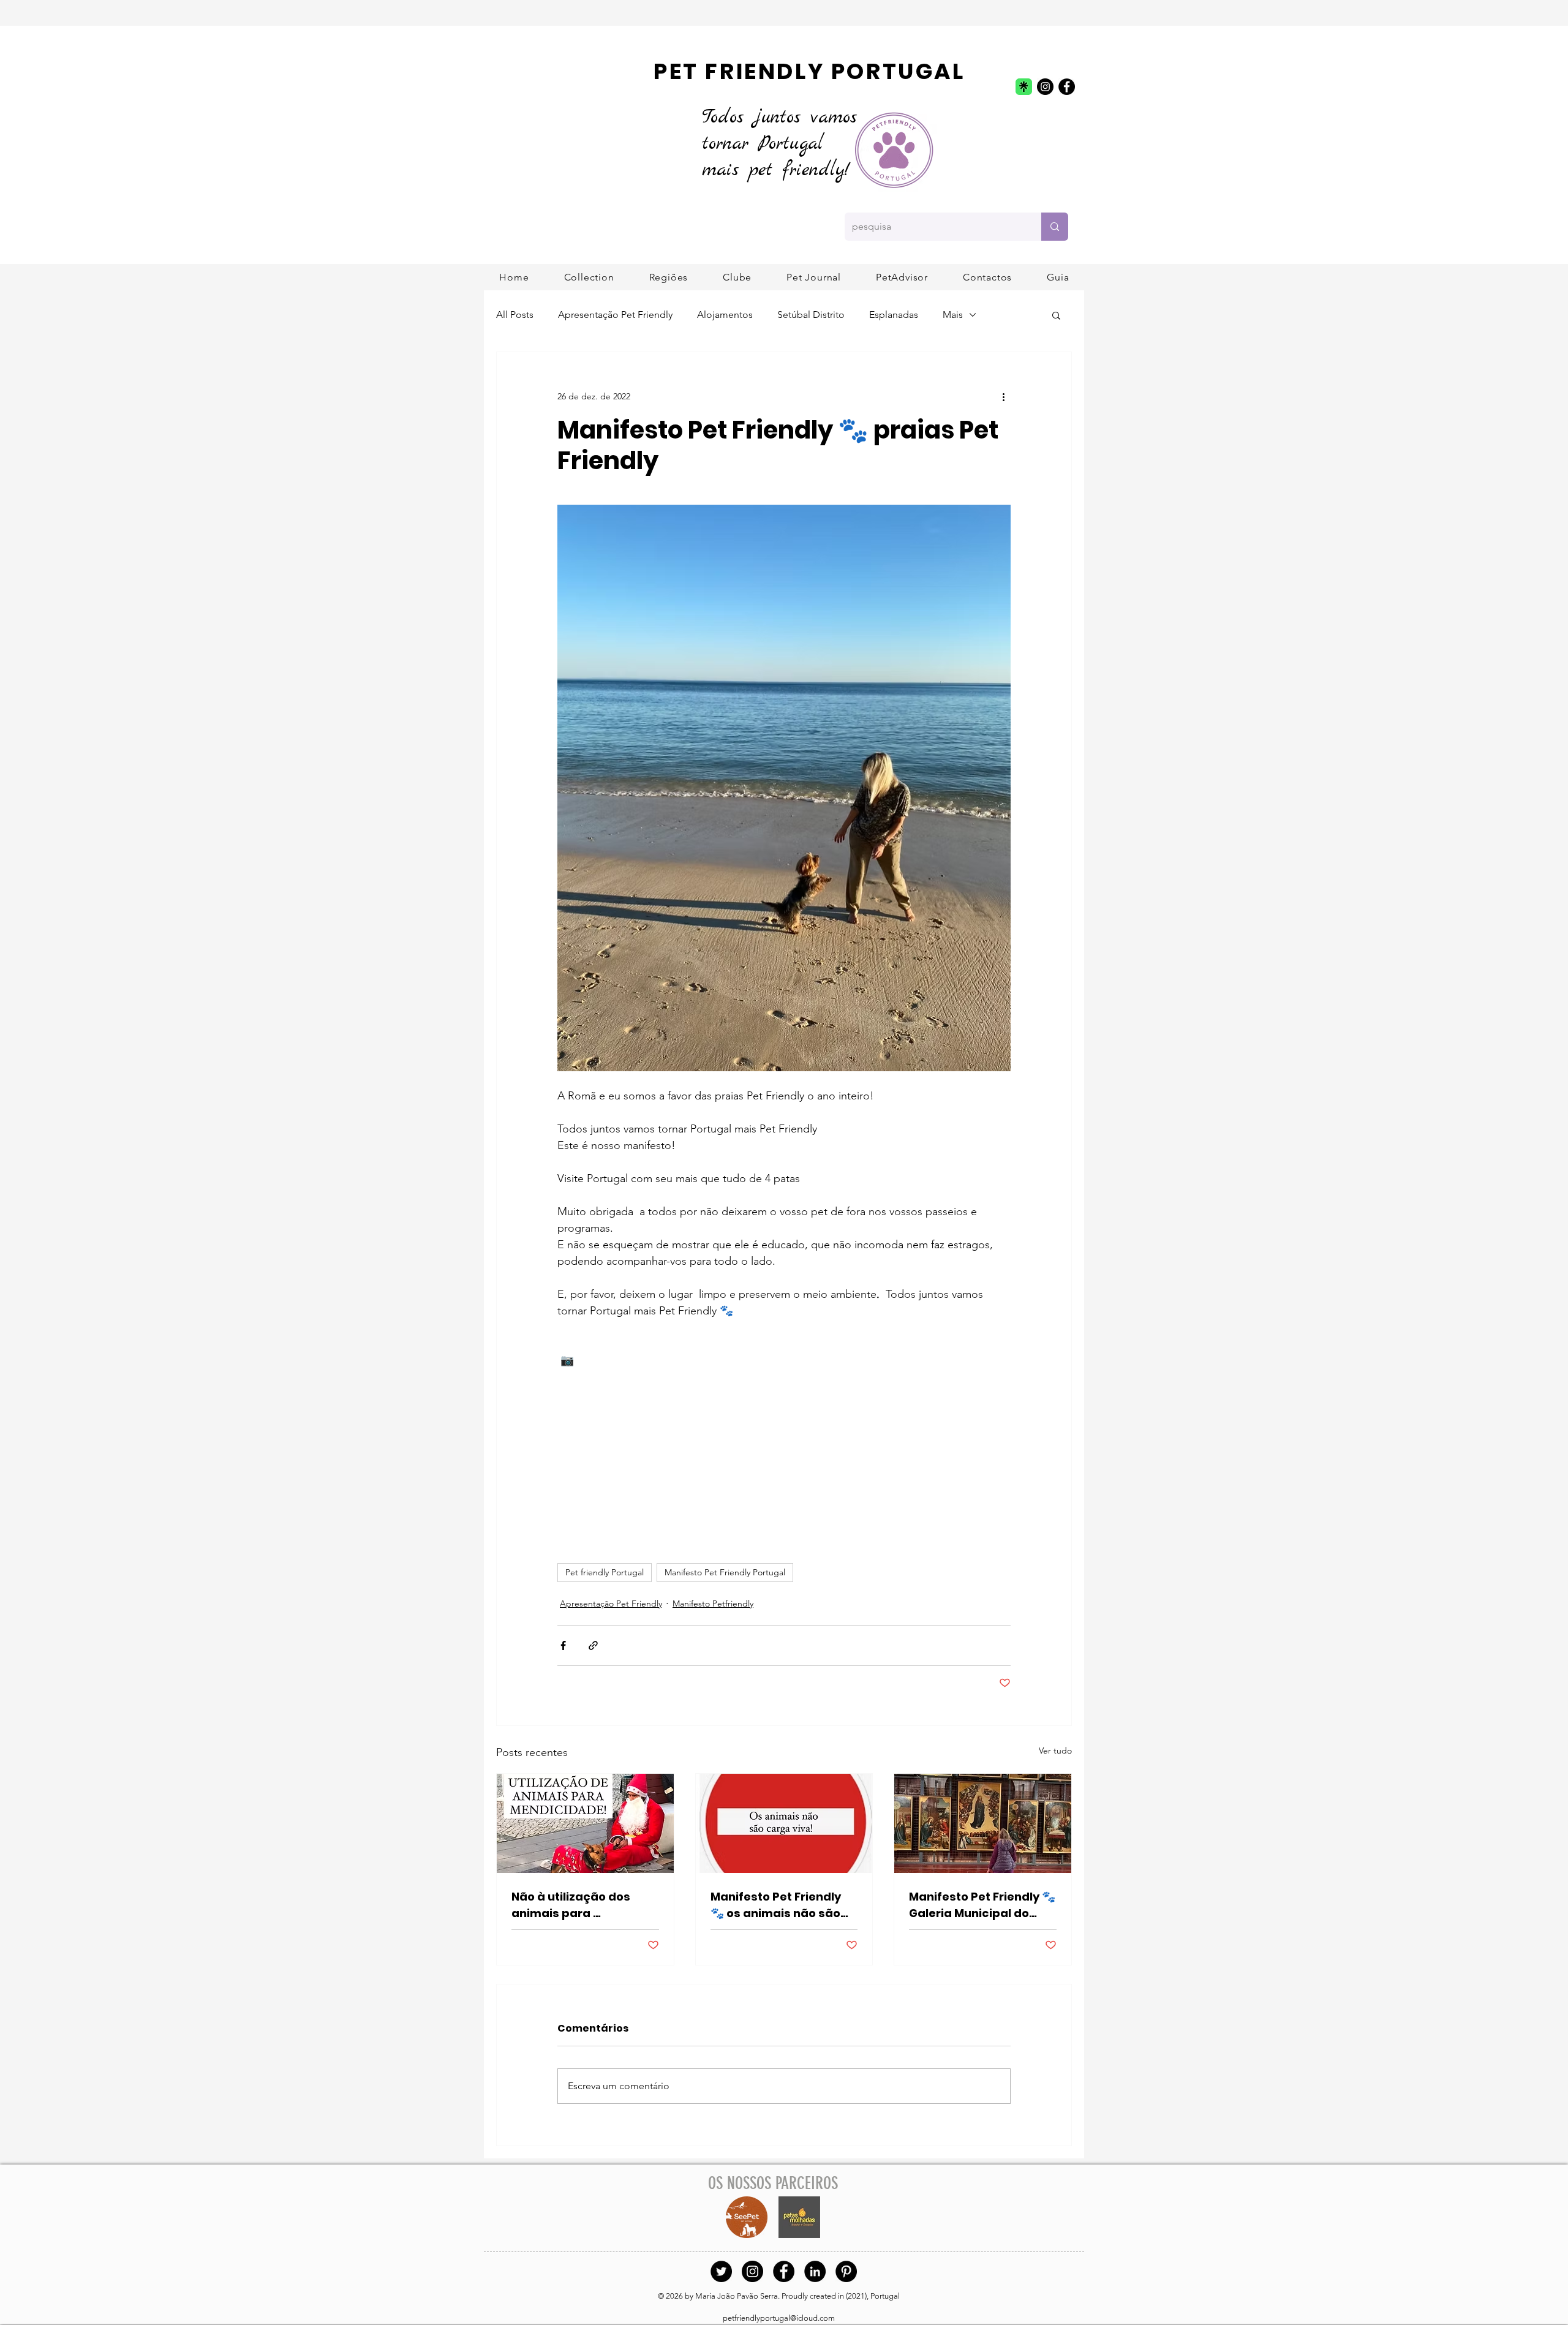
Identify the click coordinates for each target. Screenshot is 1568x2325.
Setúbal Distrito (811, 315)
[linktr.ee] (1024, 87)
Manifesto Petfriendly (713, 1603)
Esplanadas (894, 315)
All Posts (515, 315)
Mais (953, 315)
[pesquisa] (1055, 227)
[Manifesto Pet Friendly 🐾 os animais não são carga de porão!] (784, 1823)
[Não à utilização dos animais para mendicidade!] (585, 1823)
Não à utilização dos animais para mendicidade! (571, 1905)
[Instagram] (1045, 87)
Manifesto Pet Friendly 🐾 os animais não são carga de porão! (776, 1905)
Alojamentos (725, 315)
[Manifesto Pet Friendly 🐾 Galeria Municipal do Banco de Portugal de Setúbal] (983, 1823)
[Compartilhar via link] (593, 1645)
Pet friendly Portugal (605, 1572)
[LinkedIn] (815, 2271)
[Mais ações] (1003, 396)
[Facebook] (1067, 87)
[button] (669, 277)
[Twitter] (721, 2271)
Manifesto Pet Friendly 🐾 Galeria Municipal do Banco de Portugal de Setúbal (982, 1905)
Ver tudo (1055, 1750)
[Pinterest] (846, 2271)
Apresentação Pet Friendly (615, 315)
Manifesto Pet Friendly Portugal (725, 1572)
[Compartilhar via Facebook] (563, 1645)
